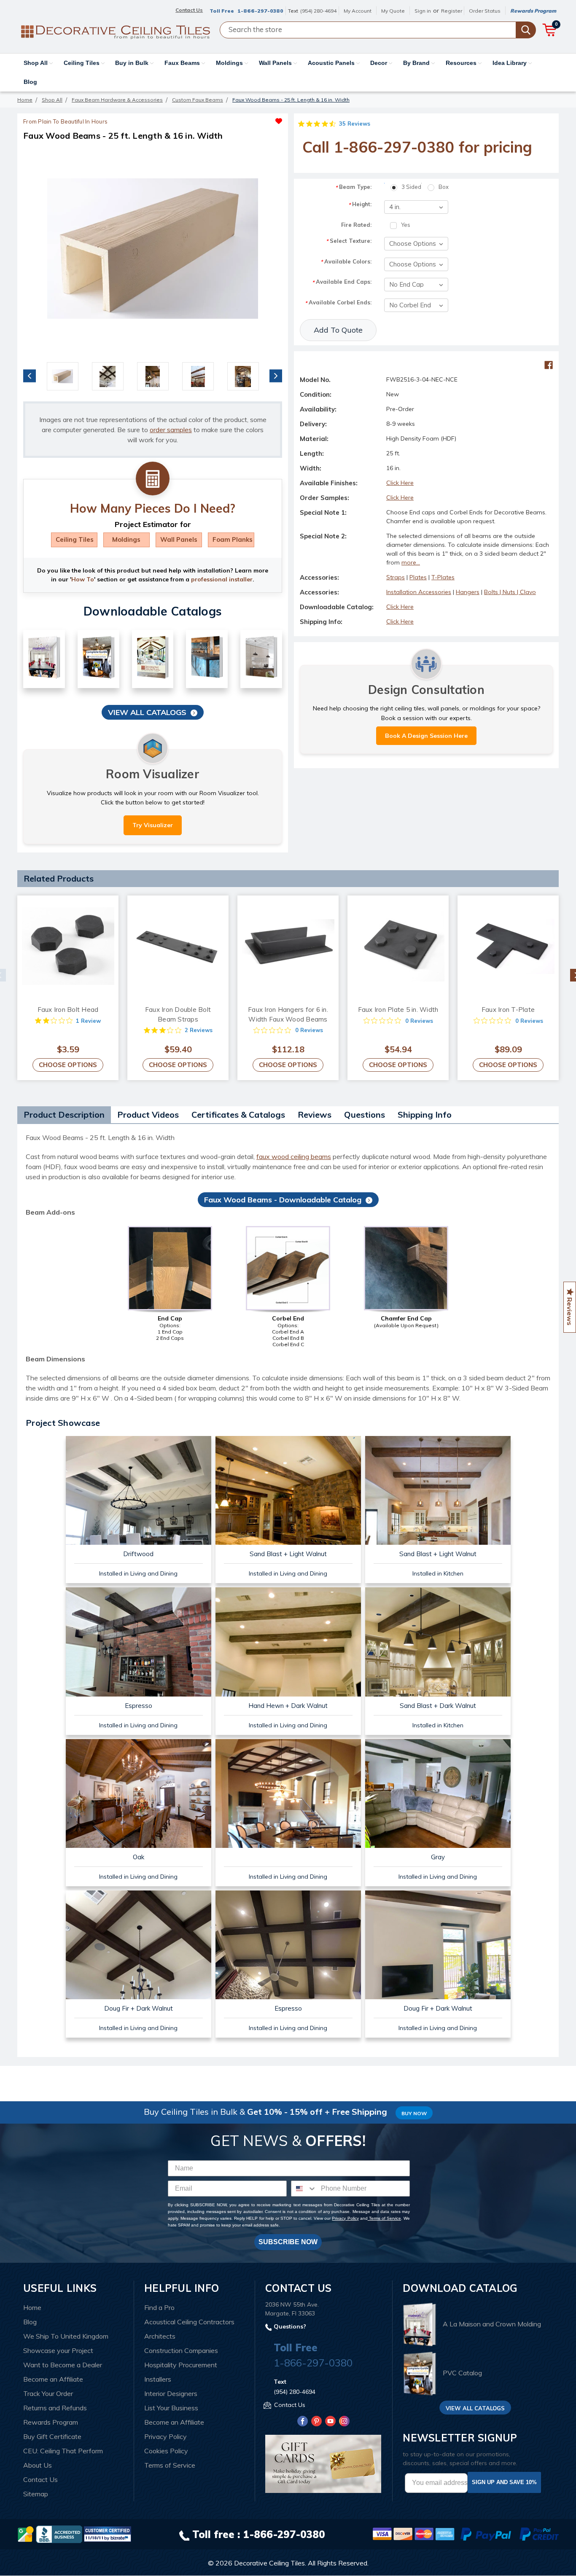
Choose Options (68, 1065)
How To (83, 579)
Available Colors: (346, 262)
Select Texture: (349, 241)
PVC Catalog (462, 2373)
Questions (365, 1115)
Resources (462, 63)
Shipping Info (425, 1115)
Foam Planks (233, 539)
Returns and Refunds (55, 2408)
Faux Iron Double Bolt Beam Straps (178, 1014)
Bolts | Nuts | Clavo (510, 592)
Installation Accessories (419, 592)
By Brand (417, 63)
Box (444, 187)
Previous (30, 376)
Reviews (315, 1115)
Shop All (36, 63)
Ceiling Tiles (82, 63)
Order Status (485, 11)
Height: (360, 204)
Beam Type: (353, 187)
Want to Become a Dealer (63, 2365)
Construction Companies (181, 2350)
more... (411, 562)
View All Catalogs (147, 712)
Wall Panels (276, 63)
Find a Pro (159, 2307)
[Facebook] (549, 365)
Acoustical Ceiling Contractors (189, 2322)
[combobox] (304, 2189)
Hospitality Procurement (181, 2365)
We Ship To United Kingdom (66, 2336)
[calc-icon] (153, 479)
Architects (160, 2336)
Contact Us (40, 2479)
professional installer (222, 579)
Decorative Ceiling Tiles (269, 2563)
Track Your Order (48, 2393)
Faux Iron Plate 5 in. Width (398, 1010)
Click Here (400, 483)
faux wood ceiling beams (294, 1156)
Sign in (423, 11)
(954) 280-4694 (318, 11)
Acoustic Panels (332, 63)
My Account (358, 11)
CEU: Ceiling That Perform (63, 2451)
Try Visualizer (153, 825)
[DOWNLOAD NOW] (59, 2533)
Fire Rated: (356, 225)
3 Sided (411, 187)
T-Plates (443, 577)
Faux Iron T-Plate (508, 1010)
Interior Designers (171, 2393)
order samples (171, 430)
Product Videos (148, 1115)
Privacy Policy (345, 2218)
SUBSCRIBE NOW (288, 2242)
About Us (38, 2465)
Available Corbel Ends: (338, 303)
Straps (396, 577)
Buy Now (414, 2113)
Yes (406, 225)
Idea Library (510, 63)
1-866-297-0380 (260, 11)
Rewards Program (533, 11)
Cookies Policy (166, 2451)
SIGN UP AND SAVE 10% (504, 2482)
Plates (418, 577)
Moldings (230, 63)
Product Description (64, 1115)
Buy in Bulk (133, 63)
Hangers (468, 592)
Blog (30, 82)
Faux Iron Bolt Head (68, 1010)
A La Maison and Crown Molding (492, 2324)
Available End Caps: (342, 282)
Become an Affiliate (53, 2379)
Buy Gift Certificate (52, 2436)
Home (32, 2307)
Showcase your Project (58, 2350)
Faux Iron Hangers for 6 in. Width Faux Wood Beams (288, 1014)
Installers (158, 2379)
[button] (217, 119)
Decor (380, 63)
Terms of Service (384, 2218)
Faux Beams (183, 63)
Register (452, 11)
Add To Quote (338, 330)
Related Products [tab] (59, 878)
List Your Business (171, 2408)
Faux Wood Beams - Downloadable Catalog (283, 1200)
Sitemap (36, 2494)
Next (276, 376)
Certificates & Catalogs (238, 1115)
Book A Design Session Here (426, 736)
